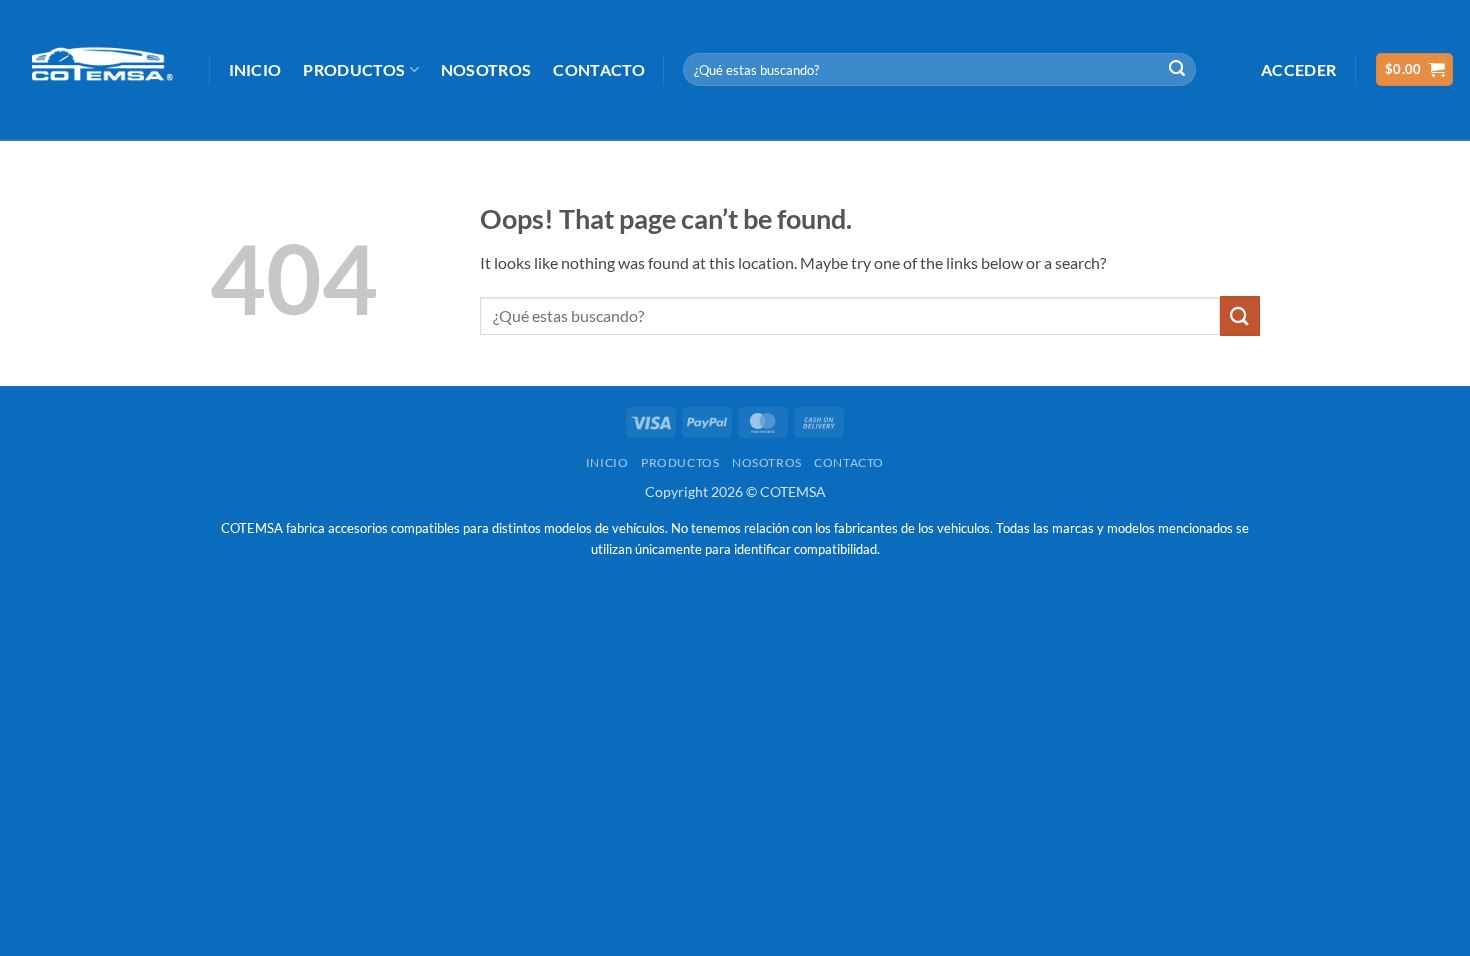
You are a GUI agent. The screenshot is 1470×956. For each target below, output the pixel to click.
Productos (354, 69)
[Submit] (1177, 70)
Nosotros (486, 69)
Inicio (255, 69)
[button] (1298, 69)
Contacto (599, 69)
